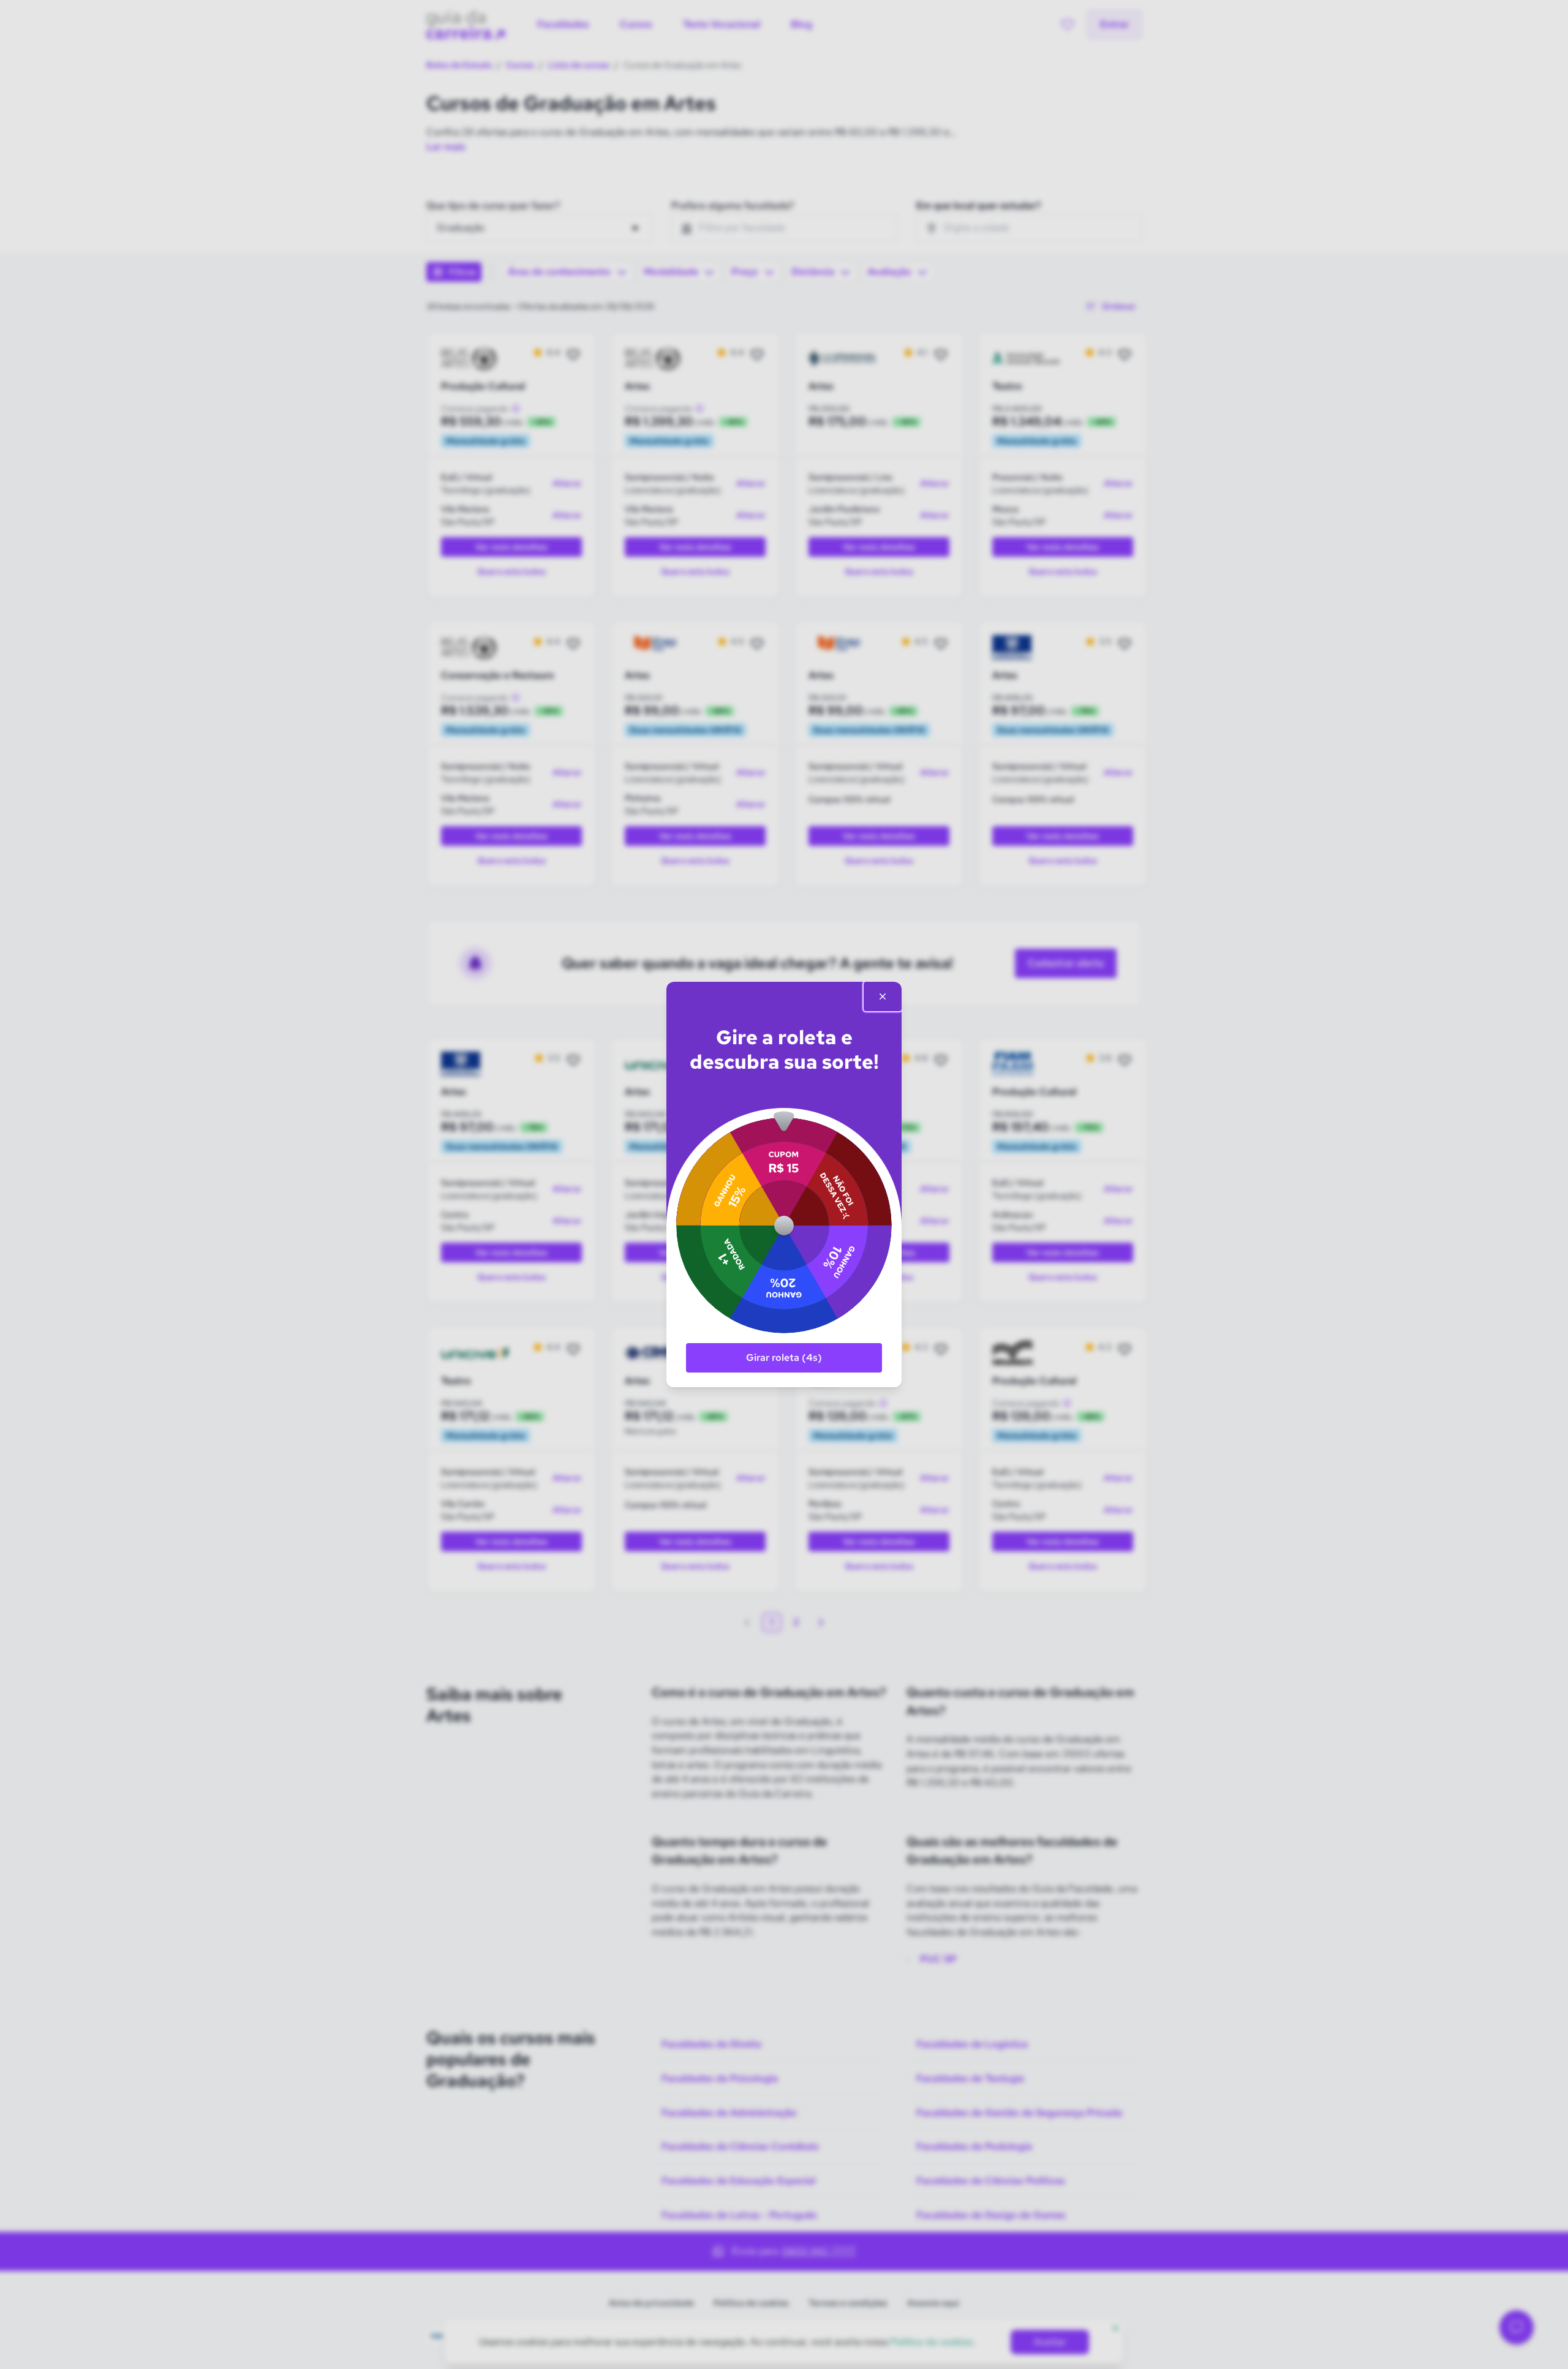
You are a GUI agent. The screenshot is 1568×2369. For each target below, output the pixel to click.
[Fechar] (883, 996)
